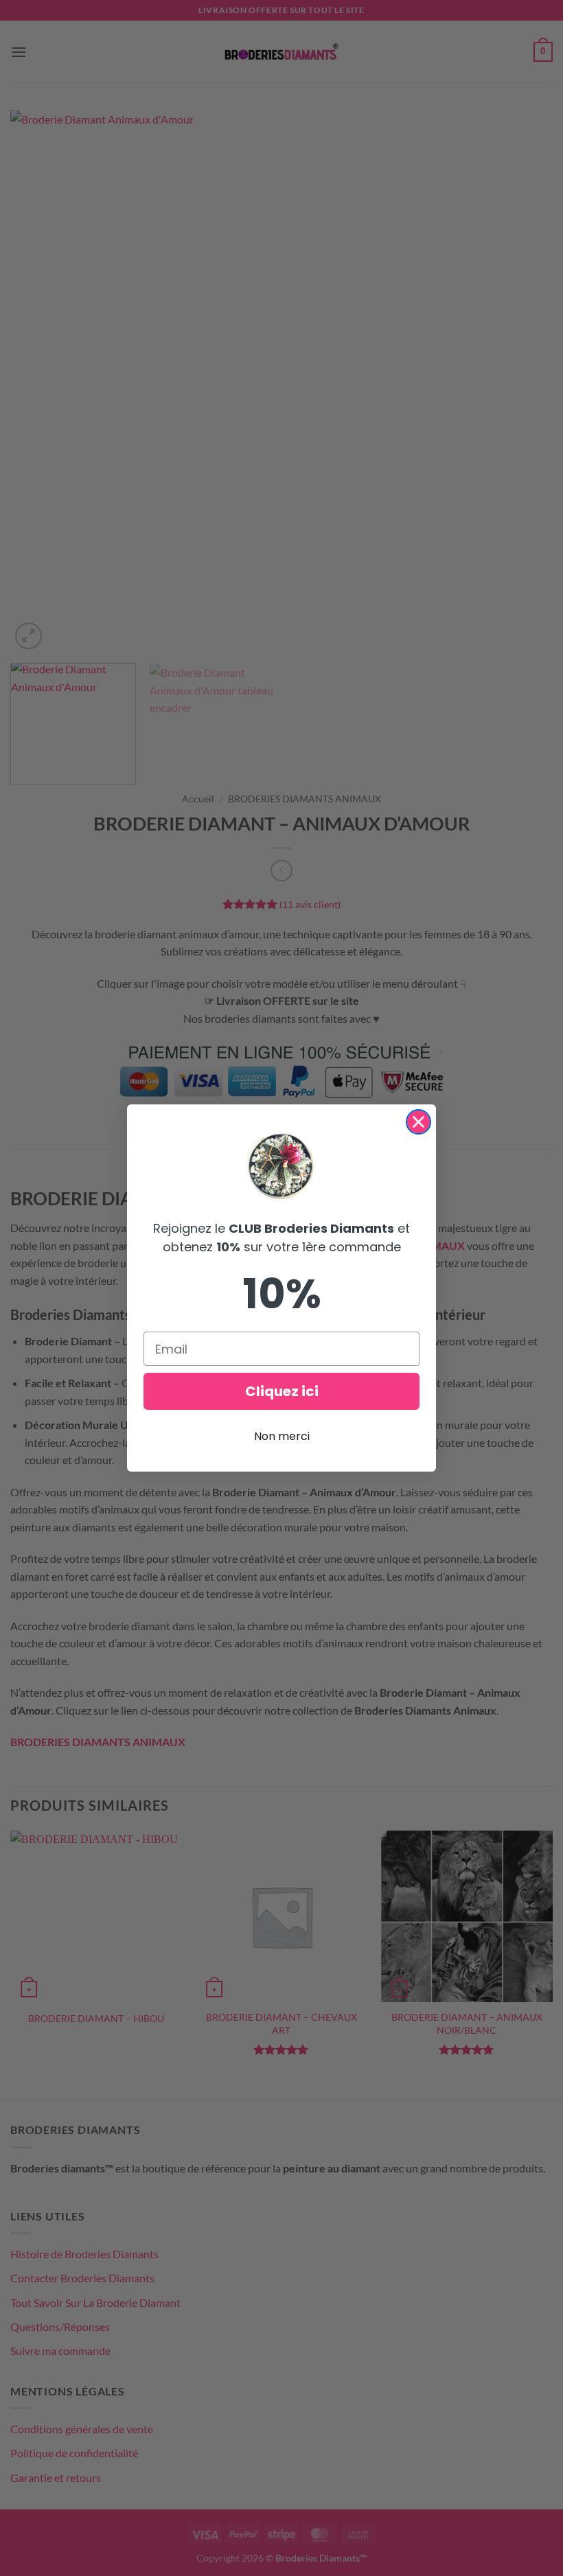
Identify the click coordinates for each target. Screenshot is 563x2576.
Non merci (282, 1436)
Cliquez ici (282, 1391)
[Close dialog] (418, 1122)
